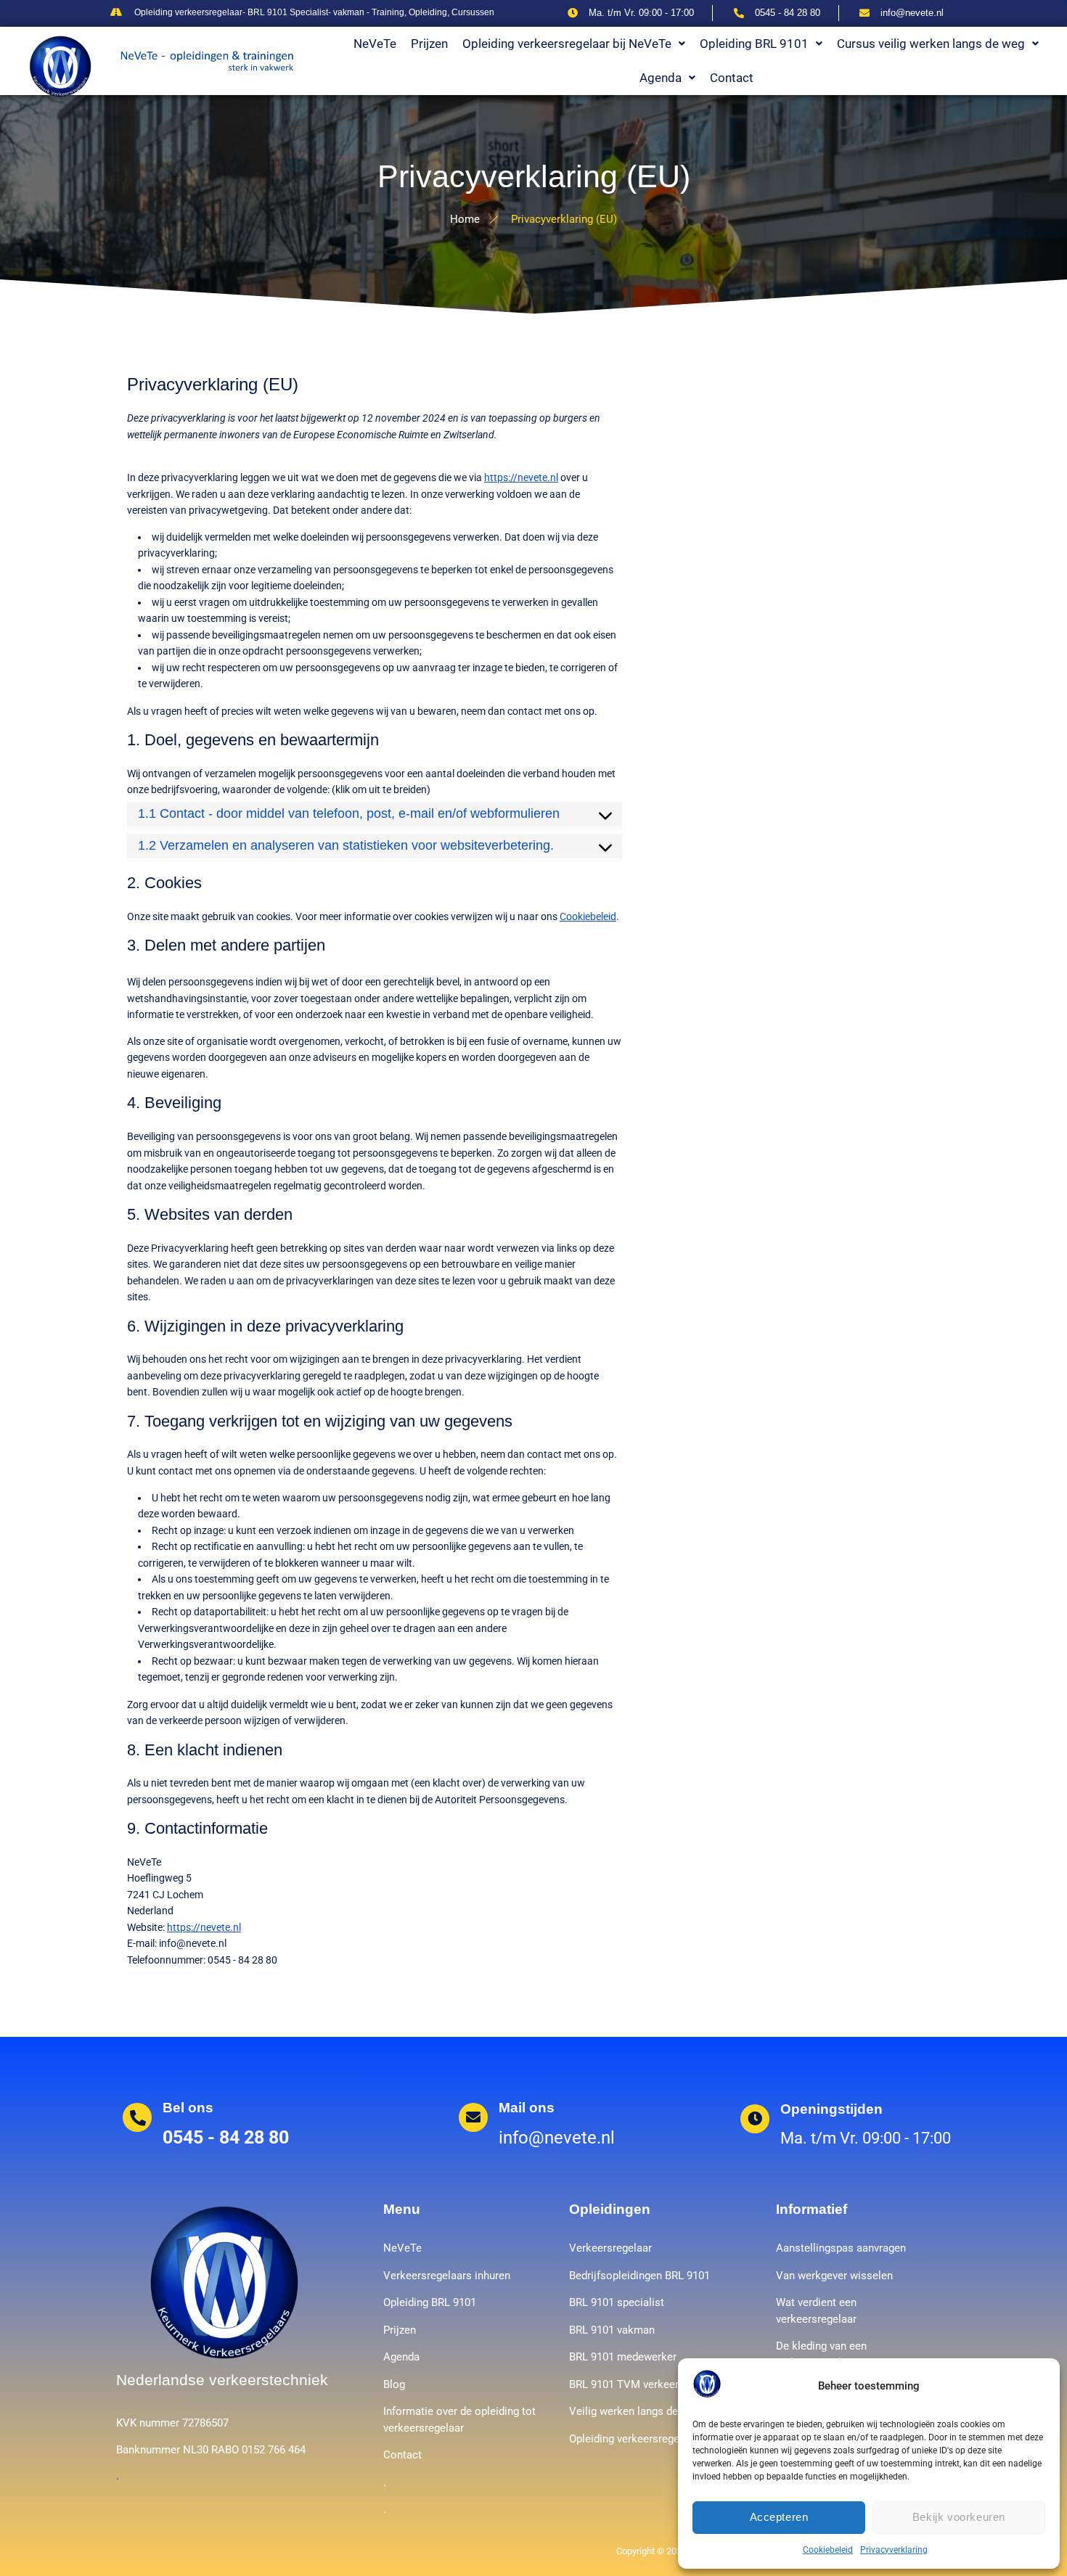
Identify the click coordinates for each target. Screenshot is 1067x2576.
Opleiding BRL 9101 (754, 44)
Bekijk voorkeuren (959, 2517)
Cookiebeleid (828, 2550)
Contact (732, 78)
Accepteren (779, 2517)
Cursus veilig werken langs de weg (931, 44)
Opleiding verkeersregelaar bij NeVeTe (567, 44)
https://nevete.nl (521, 477)
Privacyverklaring (894, 2550)
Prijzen (429, 44)
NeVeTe (375, 44)
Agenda (661, 78)
